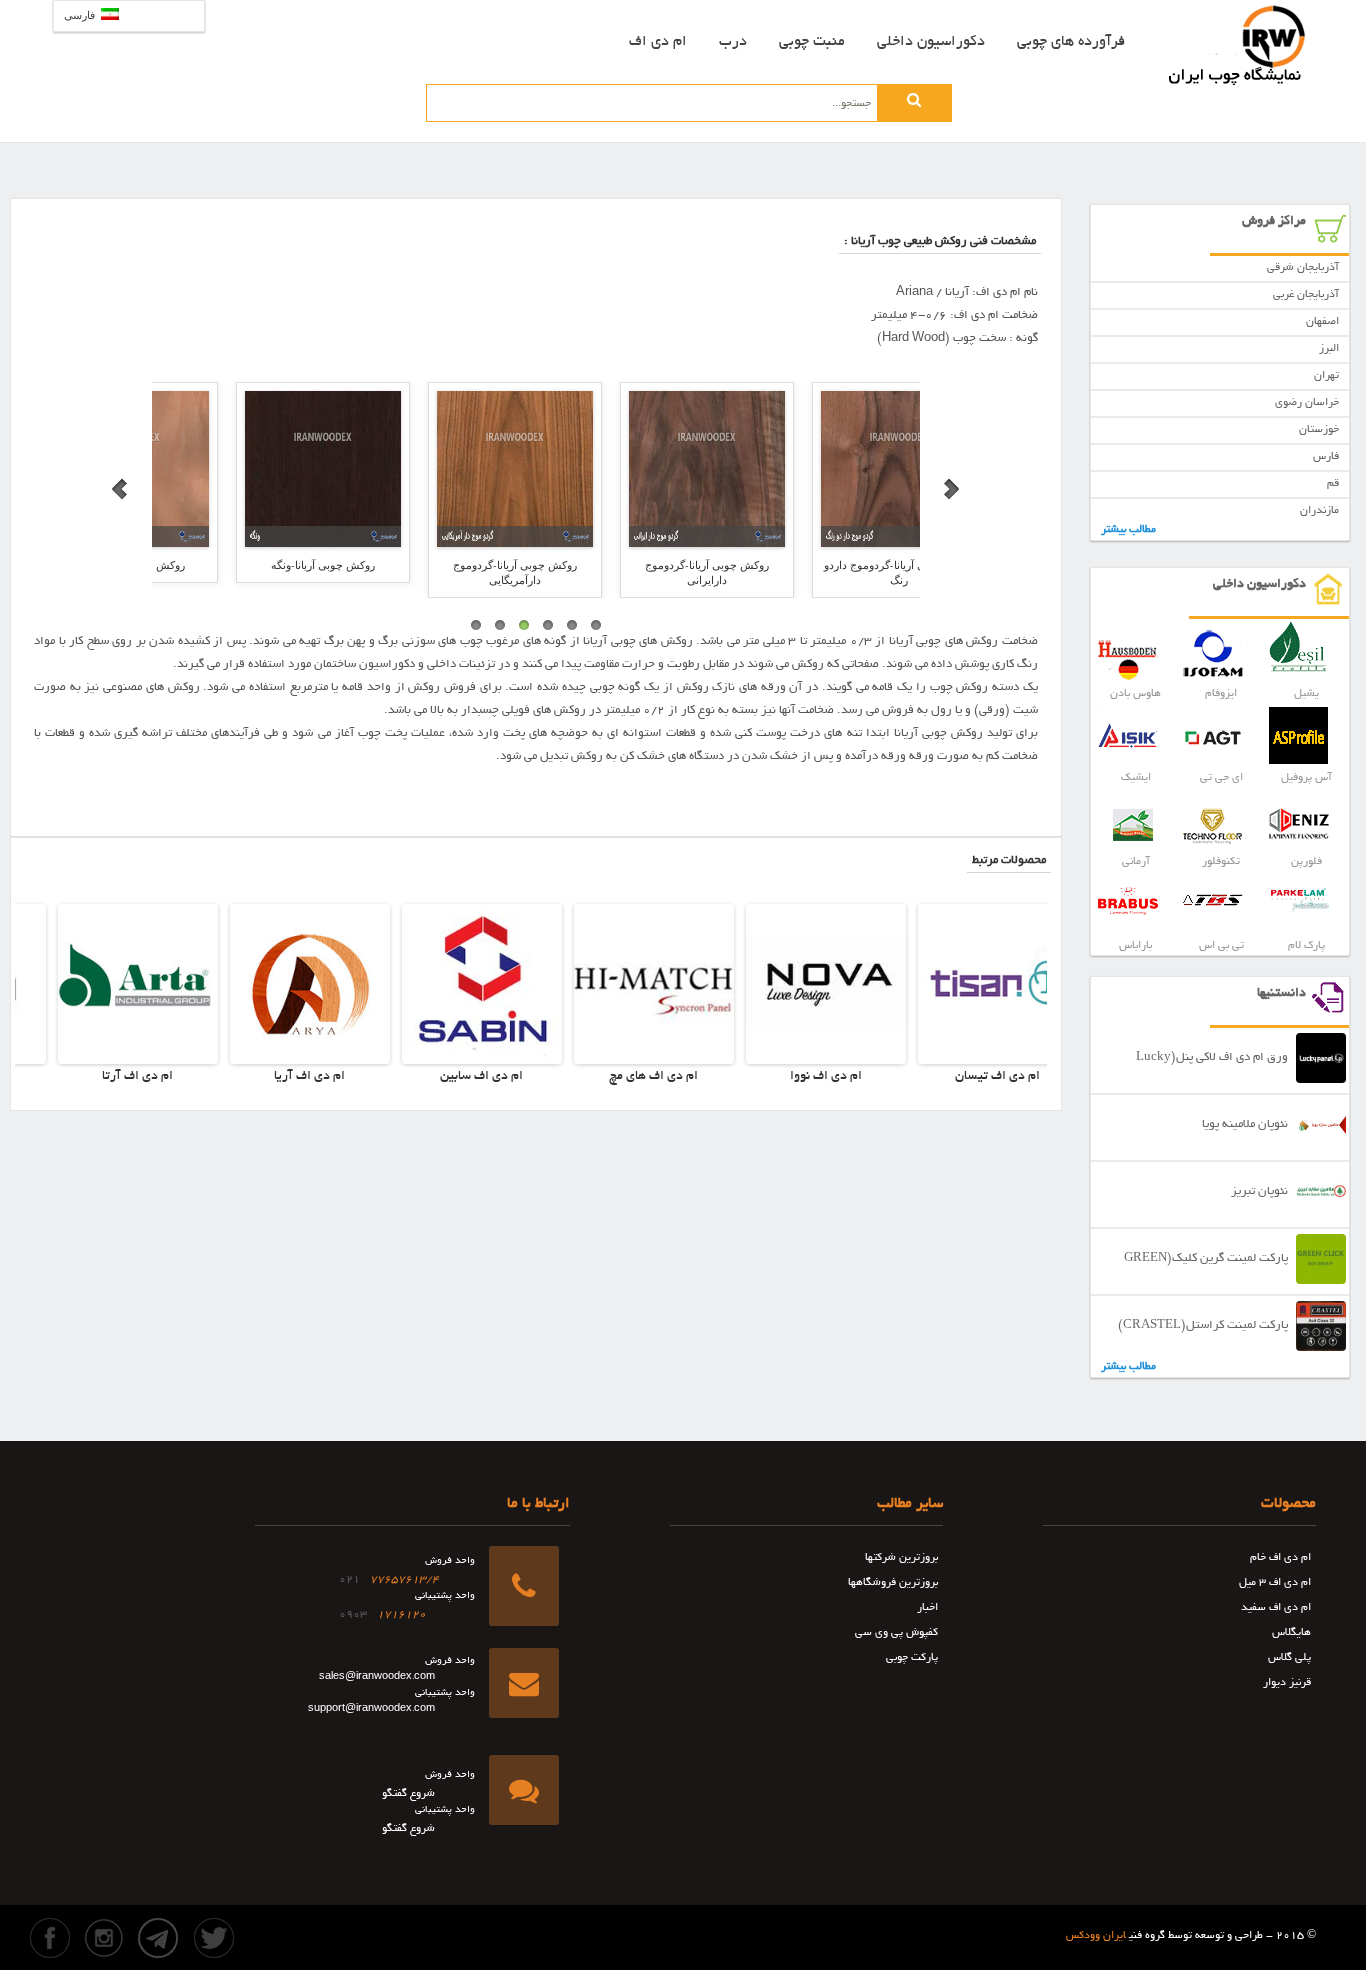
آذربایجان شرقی (1303, 268)
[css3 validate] (628, 1923)
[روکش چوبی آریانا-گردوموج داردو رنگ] (632, 469)
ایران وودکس (1096, 1936)
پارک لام (1306, 946)
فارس (1326, 457)
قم (1333, 484)
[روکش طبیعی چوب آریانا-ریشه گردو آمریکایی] (824, 469)
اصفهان (1322, 322)
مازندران (1319, 511)
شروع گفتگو (408, 1794)
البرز (1329, 349)
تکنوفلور (1221, 862)
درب (733, 42)
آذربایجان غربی (1306, 295)
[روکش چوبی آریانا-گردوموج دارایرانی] (440, 469)
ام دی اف (658, 42)
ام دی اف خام (1280, 1558)
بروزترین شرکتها (901, 1558)
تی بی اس (1221, 946)
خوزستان (1319, 430)
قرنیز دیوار (1287, 1683)
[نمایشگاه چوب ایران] (1238, 45)
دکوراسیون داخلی (931, 42)
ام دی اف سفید (1276, 1608)
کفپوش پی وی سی (896, 1633)
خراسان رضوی (1307, 403)
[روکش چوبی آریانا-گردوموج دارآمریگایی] (248, 469)
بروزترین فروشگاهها (893, 1583)
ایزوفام (1221, 694)
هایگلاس (1291, 1633)
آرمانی (1136, 862)
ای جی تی (1221, 778)
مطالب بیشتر (1128, 530)
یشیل (1306, 694)
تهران (1326, 376)
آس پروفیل (1306, 778)
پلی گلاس (1289, 1658)
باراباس (1135, 946)
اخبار (927, 1608)
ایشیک (1136, 778)
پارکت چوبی (912, 1658)
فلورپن (1306, 862)
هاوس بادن (1135, 694)
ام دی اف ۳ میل (1275, 1583)
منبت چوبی (812, 42)
